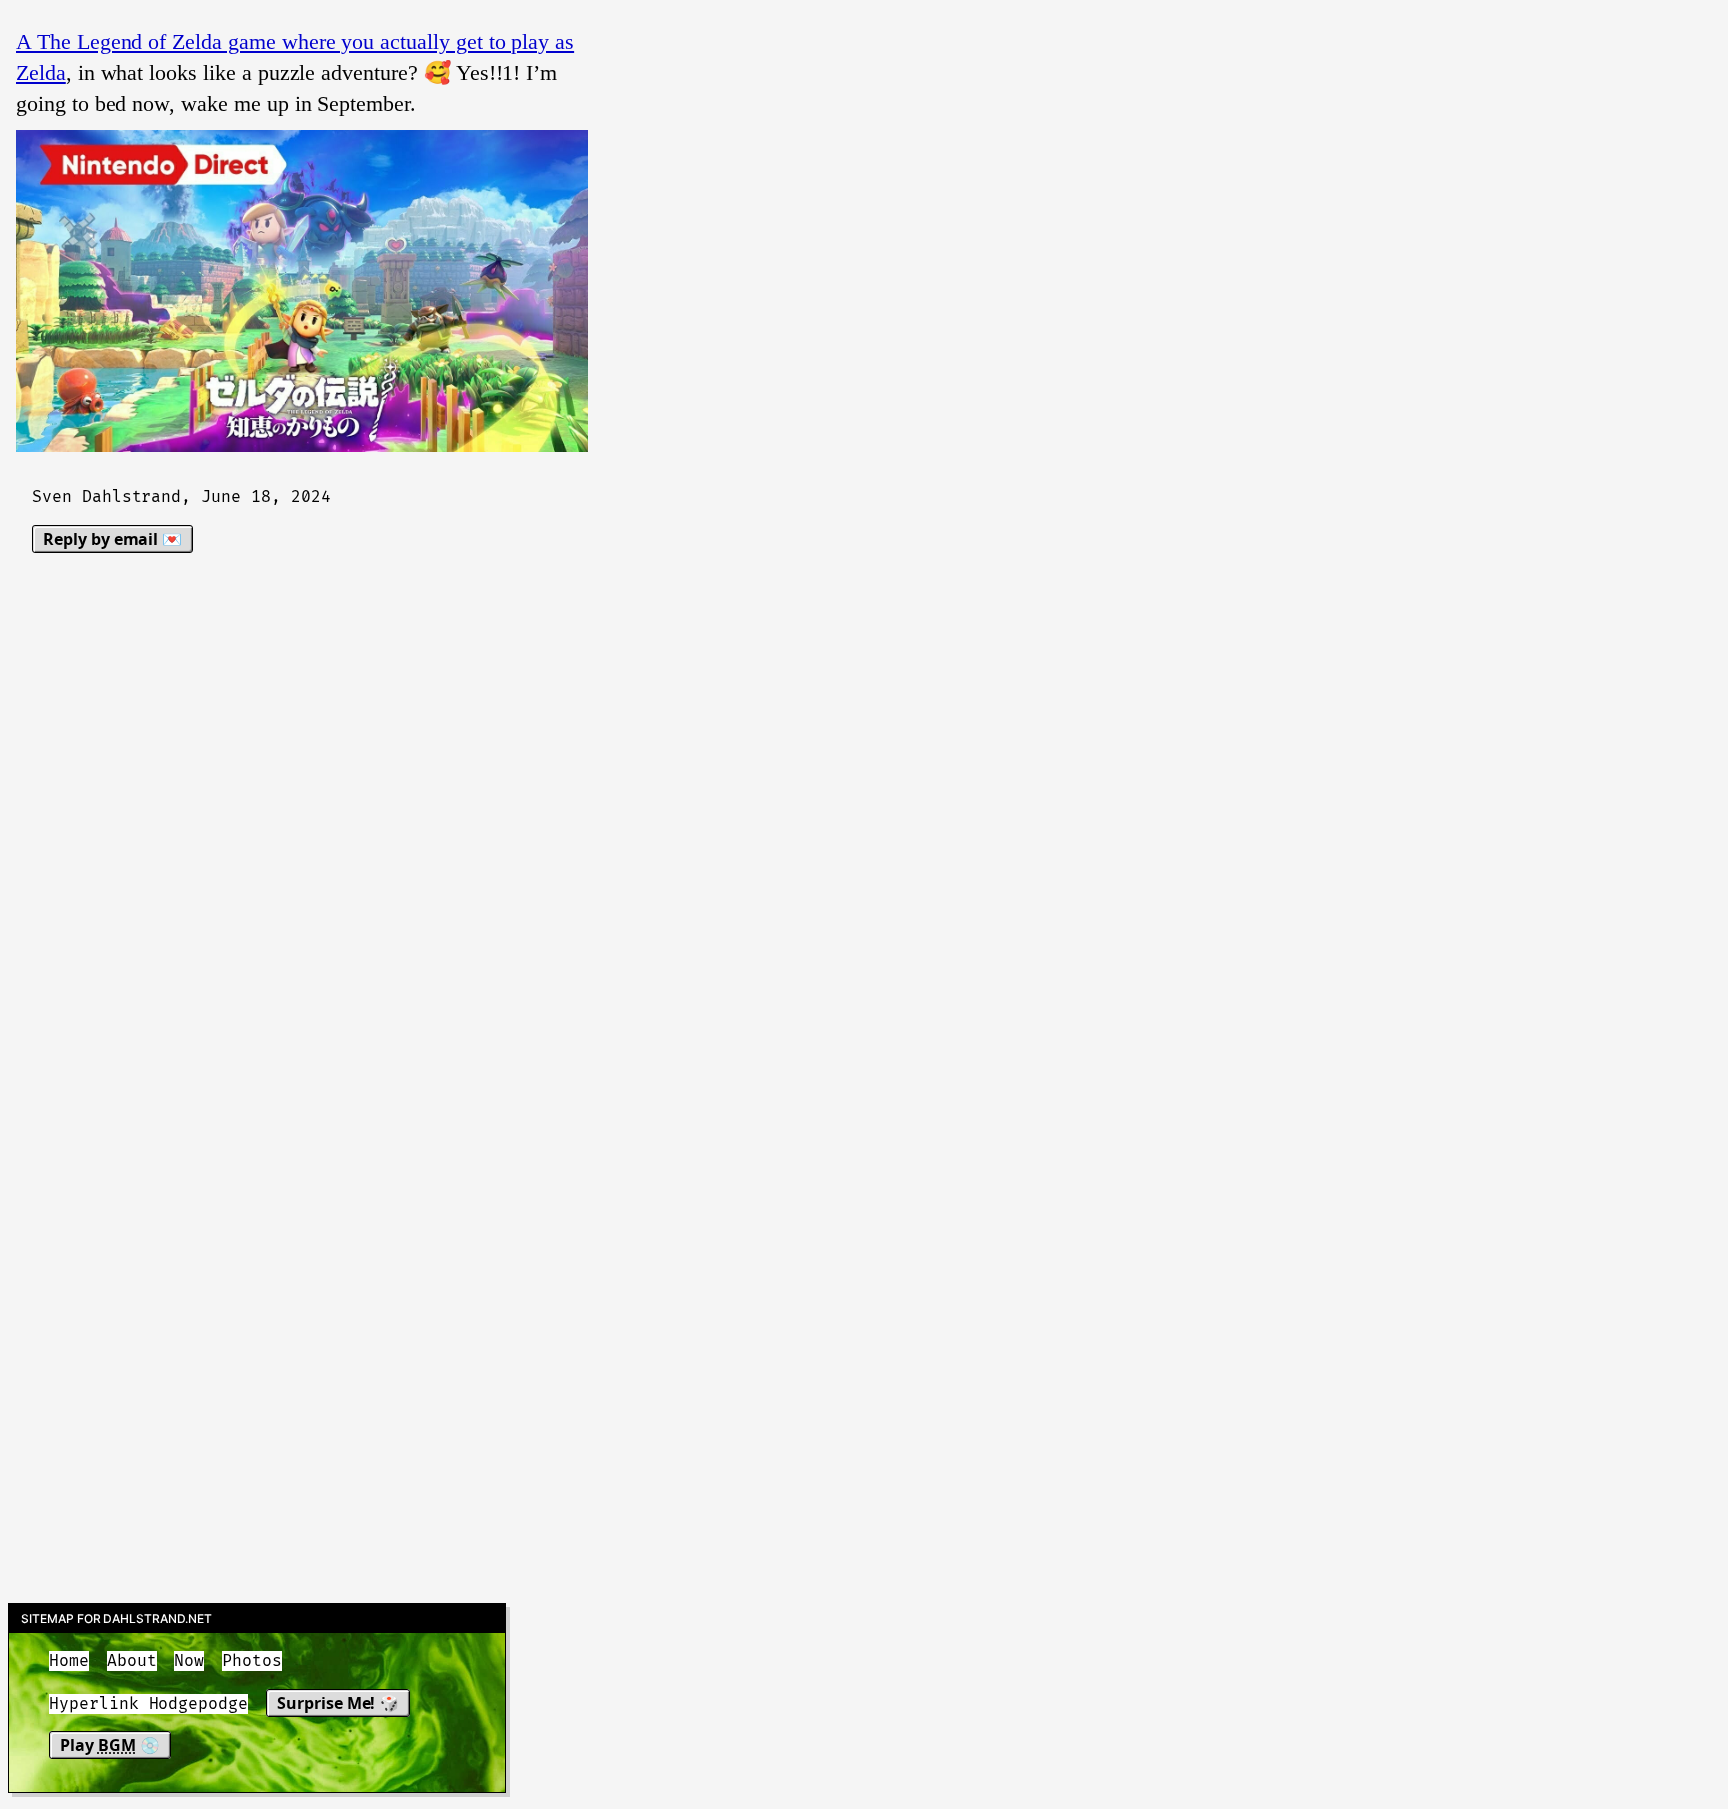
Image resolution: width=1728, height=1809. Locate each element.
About (132, 1661)
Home (69, 1661)
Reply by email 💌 (112, 539)
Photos (252, 1661)
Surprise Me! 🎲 (338, 1703)
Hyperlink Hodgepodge (148, 1704)
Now (189, 1661)
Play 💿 (110, 1745)
